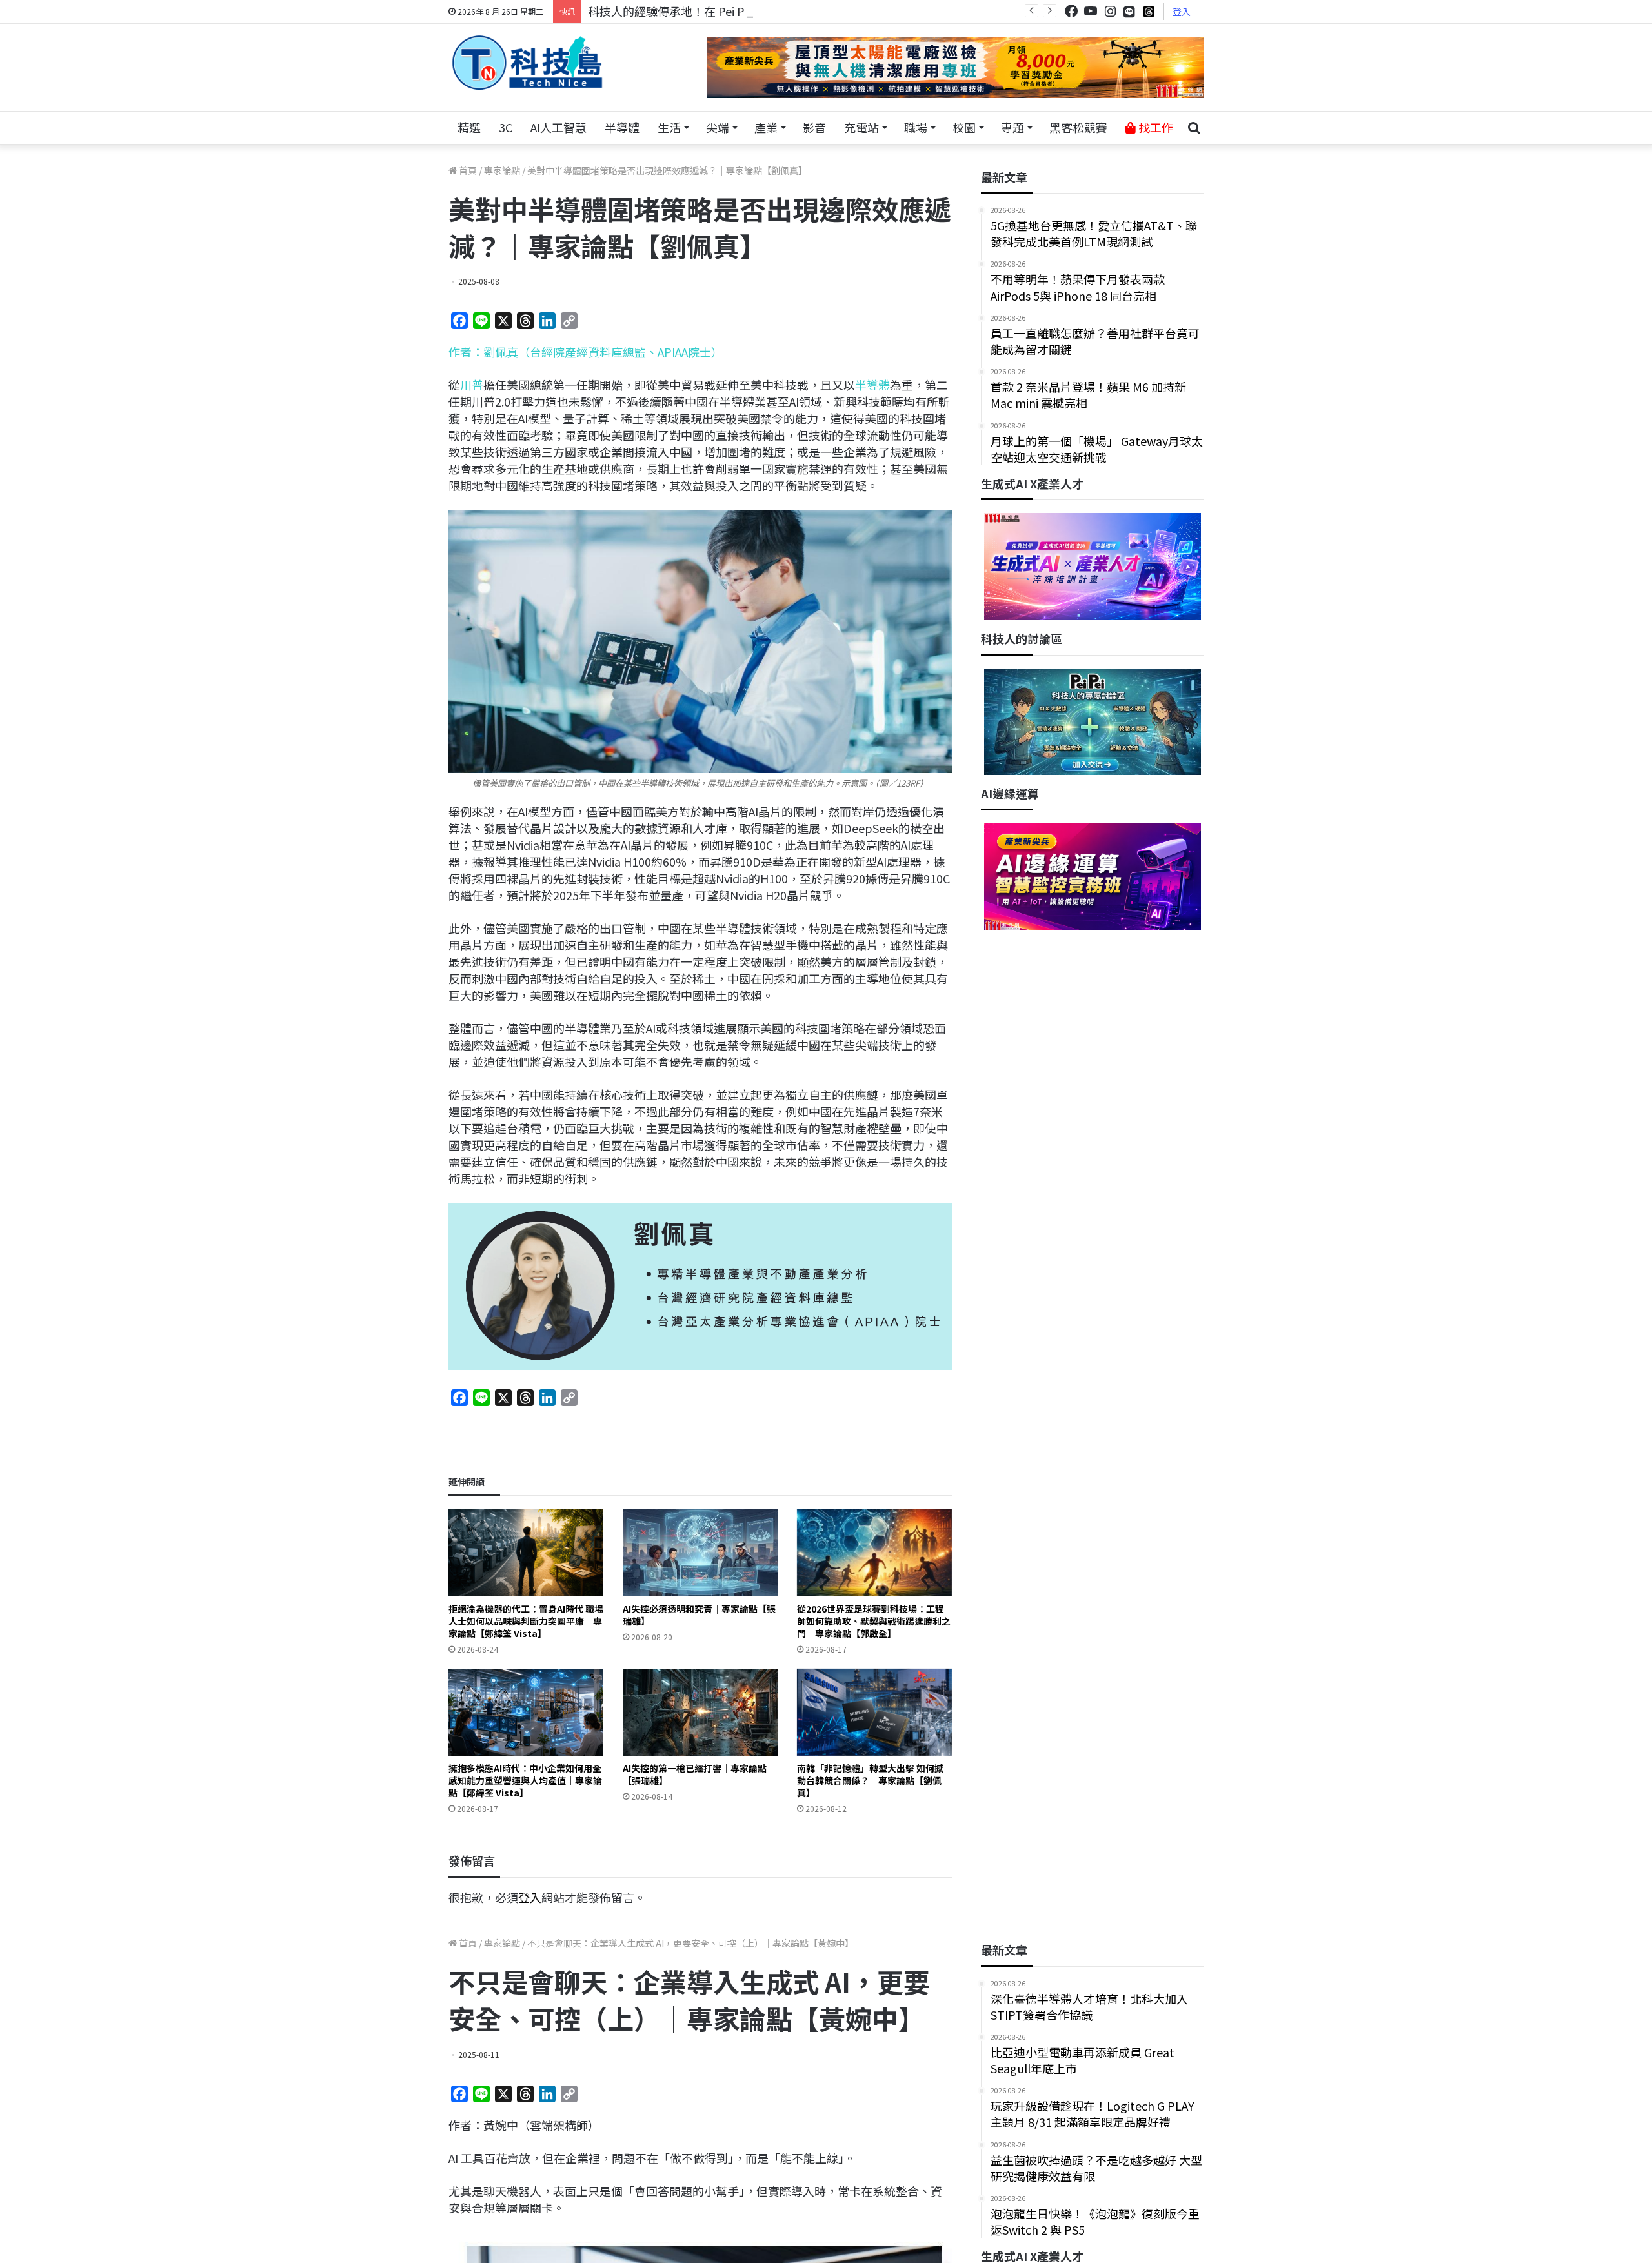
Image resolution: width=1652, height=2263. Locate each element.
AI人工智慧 (559, 127)
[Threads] (1149, 11)
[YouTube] (1091, 11)
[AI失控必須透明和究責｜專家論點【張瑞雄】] (700, 1552)
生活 (669, 127)
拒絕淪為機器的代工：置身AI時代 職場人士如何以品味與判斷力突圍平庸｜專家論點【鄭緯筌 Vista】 (526, 1621)
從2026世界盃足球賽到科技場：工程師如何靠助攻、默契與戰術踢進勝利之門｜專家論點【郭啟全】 (874, 1621)
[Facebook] (1071, 11)
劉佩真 (501, 352)
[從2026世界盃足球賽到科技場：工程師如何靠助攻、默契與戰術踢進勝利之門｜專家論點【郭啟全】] (874, 1552)
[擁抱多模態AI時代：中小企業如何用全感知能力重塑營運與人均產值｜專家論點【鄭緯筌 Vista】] (526, 1712)
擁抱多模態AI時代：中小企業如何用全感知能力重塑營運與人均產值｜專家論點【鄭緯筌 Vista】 (525, 1780)
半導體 (622, 127)
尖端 (718, 127)
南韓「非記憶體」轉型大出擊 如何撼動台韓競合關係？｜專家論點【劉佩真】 (870, 1780)
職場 (916, 127)
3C (506, 127)
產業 (766, 127)
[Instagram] (1110, 11)
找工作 (1154, 127)
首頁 (467, 170)
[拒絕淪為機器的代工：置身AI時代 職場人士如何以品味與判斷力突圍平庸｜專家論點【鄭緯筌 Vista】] (526, 1552)
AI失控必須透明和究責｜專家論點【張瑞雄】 (699, 1615)
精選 (469, 127)
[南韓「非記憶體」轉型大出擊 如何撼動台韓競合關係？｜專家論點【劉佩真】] (874, 1712)
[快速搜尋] (1194, 128)
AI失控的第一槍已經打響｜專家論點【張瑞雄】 (695, 1774)
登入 (1182, 12)
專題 (1012, 127)
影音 (814, 127)
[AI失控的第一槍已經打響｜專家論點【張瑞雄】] (700, 1712)
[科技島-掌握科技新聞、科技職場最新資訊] (527, 63)
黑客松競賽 (1078, 127)
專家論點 (502, 170)
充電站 (861, 127)
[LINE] (1129, 12)
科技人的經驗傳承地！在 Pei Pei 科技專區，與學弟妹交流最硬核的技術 (771, 11)
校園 (964, 127)
